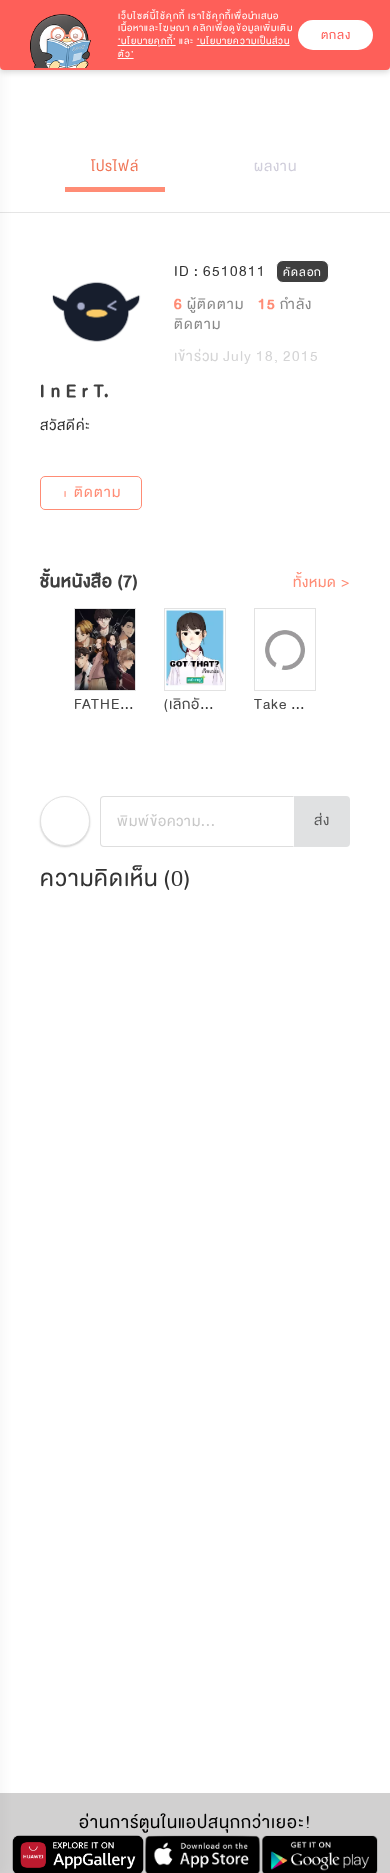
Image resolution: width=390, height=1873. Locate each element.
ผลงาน (275, 166)
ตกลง (336, 35)
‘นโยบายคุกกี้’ (147, 41)
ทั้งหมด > (321, 582)
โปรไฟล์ (115, 166)
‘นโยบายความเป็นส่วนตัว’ (204, 47)
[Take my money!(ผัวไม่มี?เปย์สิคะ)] (285, 649)
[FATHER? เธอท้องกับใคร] (105, 649)
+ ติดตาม (91, 492)
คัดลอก (302, 270)
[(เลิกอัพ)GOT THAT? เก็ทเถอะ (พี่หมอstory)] (195, 649)
